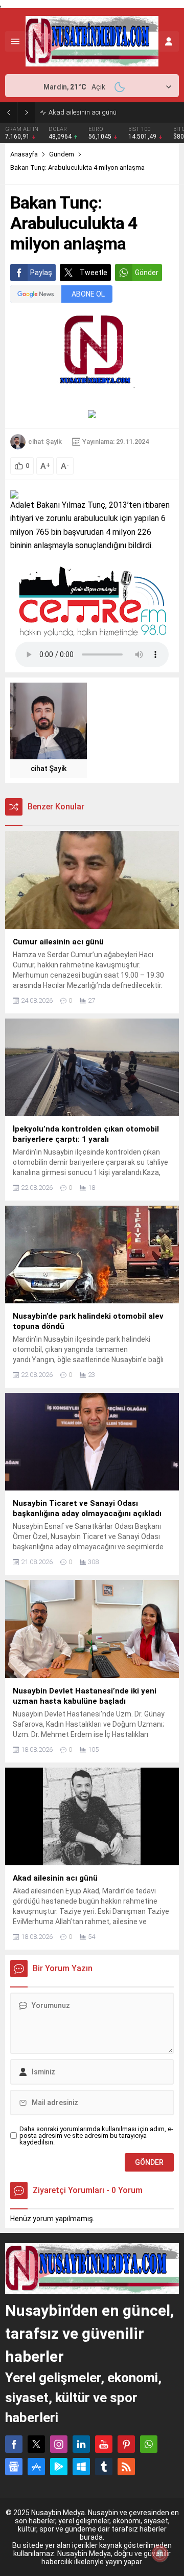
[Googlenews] (14, 2467)
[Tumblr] (104, 2467)
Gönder (147, 273)
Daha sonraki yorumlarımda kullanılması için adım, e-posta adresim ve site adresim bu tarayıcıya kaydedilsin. (96, 2136)
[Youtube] (104, 2444)
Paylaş (41, 273)
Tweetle (94, 273)
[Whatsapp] (149, 2444)
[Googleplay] (59, 2467)
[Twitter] (36, 2444)
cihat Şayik (45, 442)
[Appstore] (36, 2467)
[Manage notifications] (160, 2554)
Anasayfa (24, 154)
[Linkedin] (81, 2444)
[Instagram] (59, 2444)
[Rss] (126, 2467)
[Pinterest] (126, 2444)
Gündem (62, 154)
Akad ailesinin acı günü (83, 112)
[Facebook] (14, 2444)
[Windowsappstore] (81, 2467)
